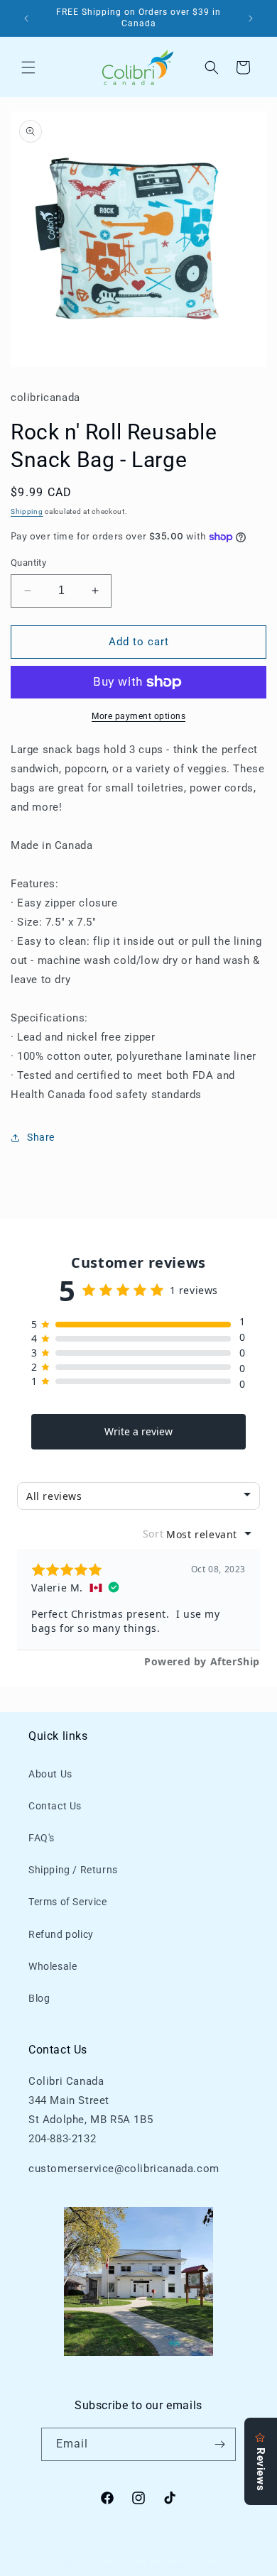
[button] (28, 67)
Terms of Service (68, 1902)
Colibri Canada (115, 2566)
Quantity (28, 563)
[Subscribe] (219, 2444)
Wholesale (53, 1966)
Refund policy (61, 1934)
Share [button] (41, 1137)
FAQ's (42, 1838)
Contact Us (55, 1806)
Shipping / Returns (73, 1870)
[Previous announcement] (26, 18)
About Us (50, 1774)
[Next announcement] (251, 18)
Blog (39, 1998)
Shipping (27, 511)
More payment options (138, 716)
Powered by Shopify (185, 2566)
